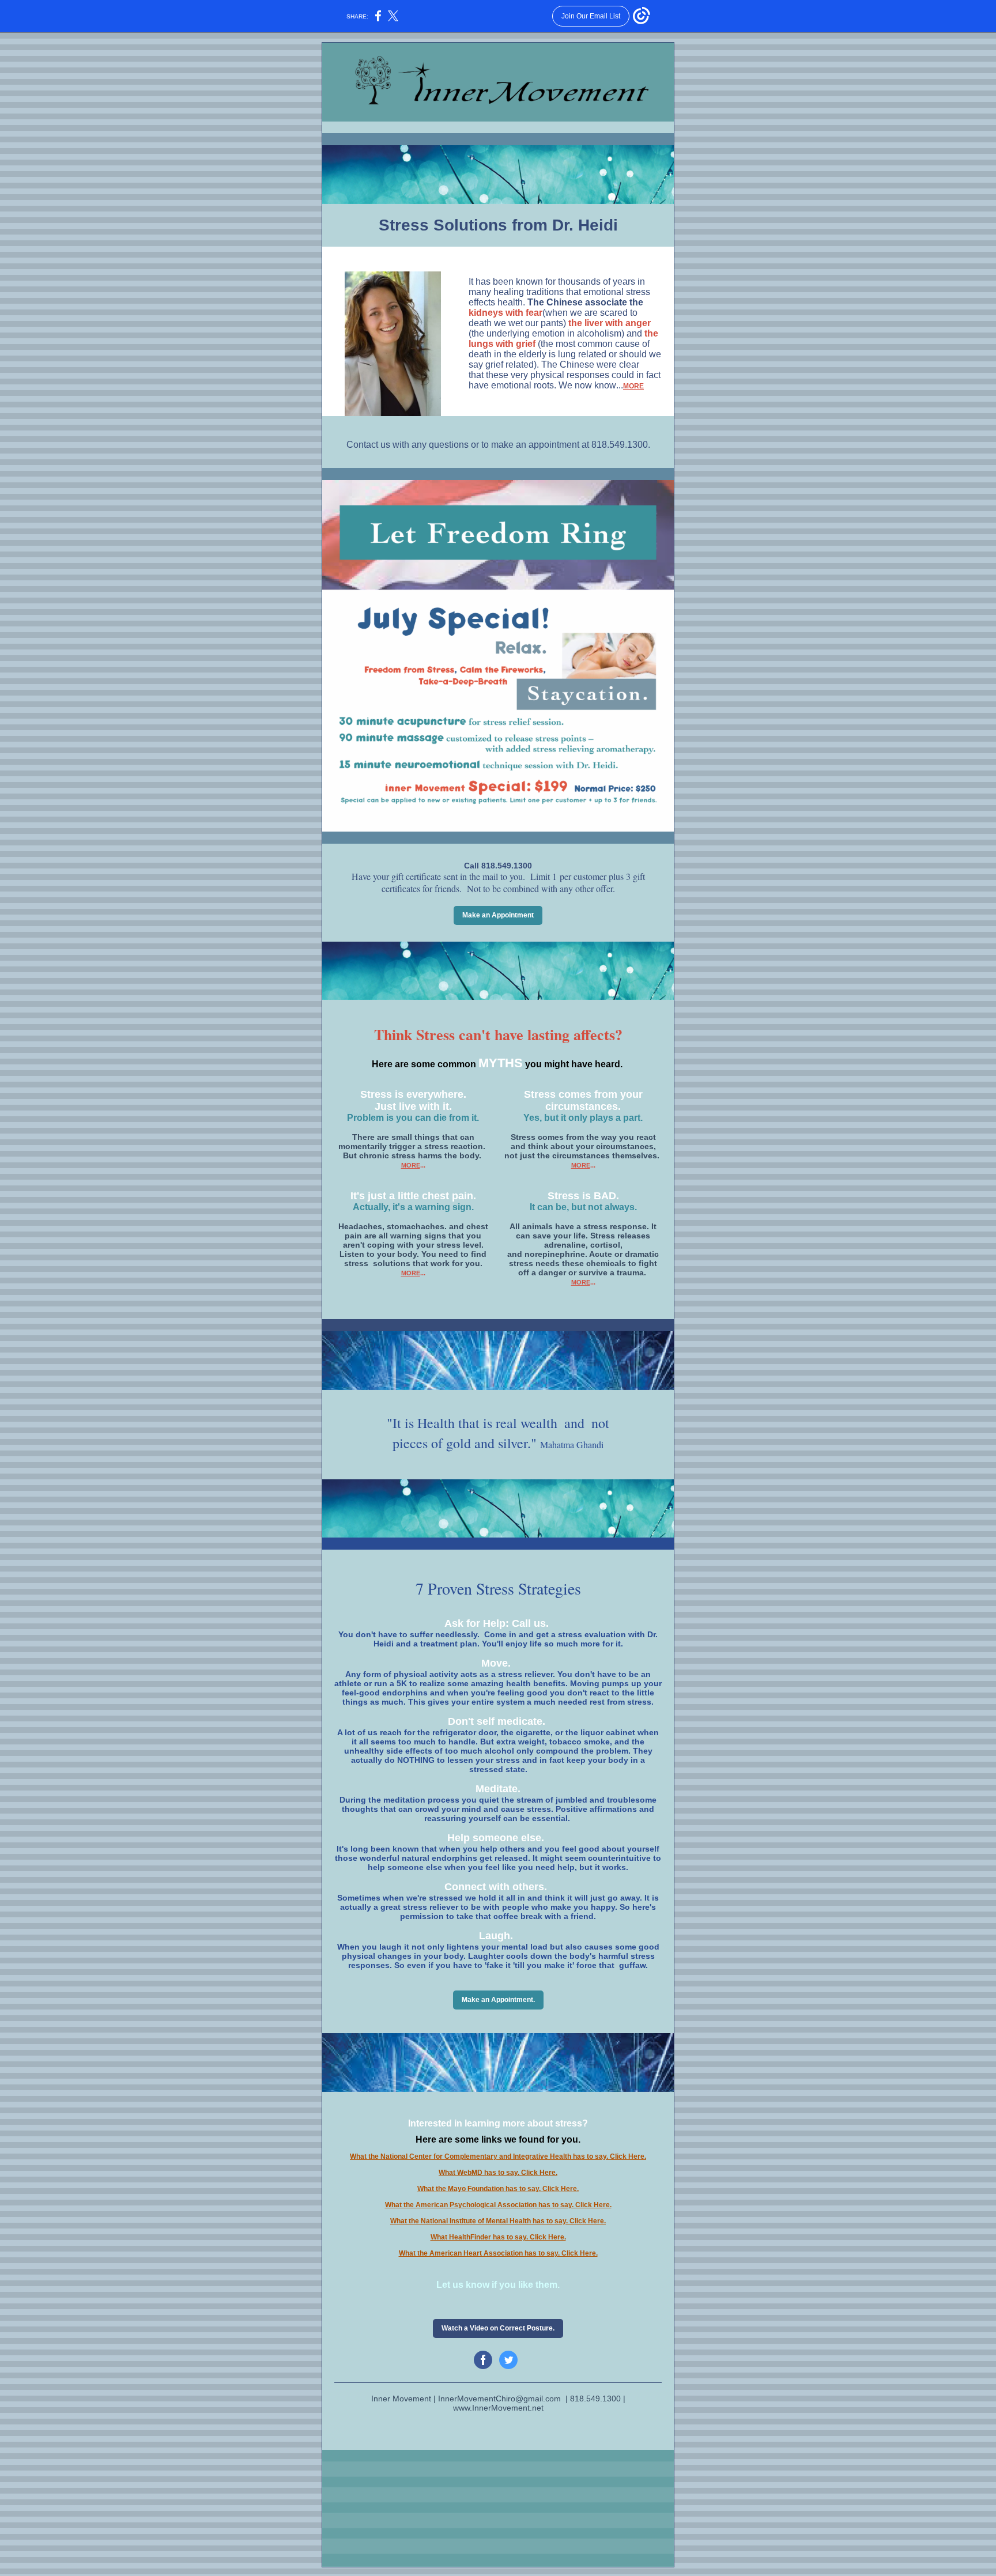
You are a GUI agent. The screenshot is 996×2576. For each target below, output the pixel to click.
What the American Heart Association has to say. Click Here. (498, 2253)
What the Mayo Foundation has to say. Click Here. (498, 2189)
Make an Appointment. (498, 2000)
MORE (633, 386)
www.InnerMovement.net (498, 2408)
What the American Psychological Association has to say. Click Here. (498, 2205)
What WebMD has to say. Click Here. (498, 2173)
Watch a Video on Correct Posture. (498, 2328)
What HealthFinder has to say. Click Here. (498, 2237)
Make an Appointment (498, 915)
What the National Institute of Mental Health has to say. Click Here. (498, 2221)
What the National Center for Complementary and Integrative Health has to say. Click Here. (498, 2156)
